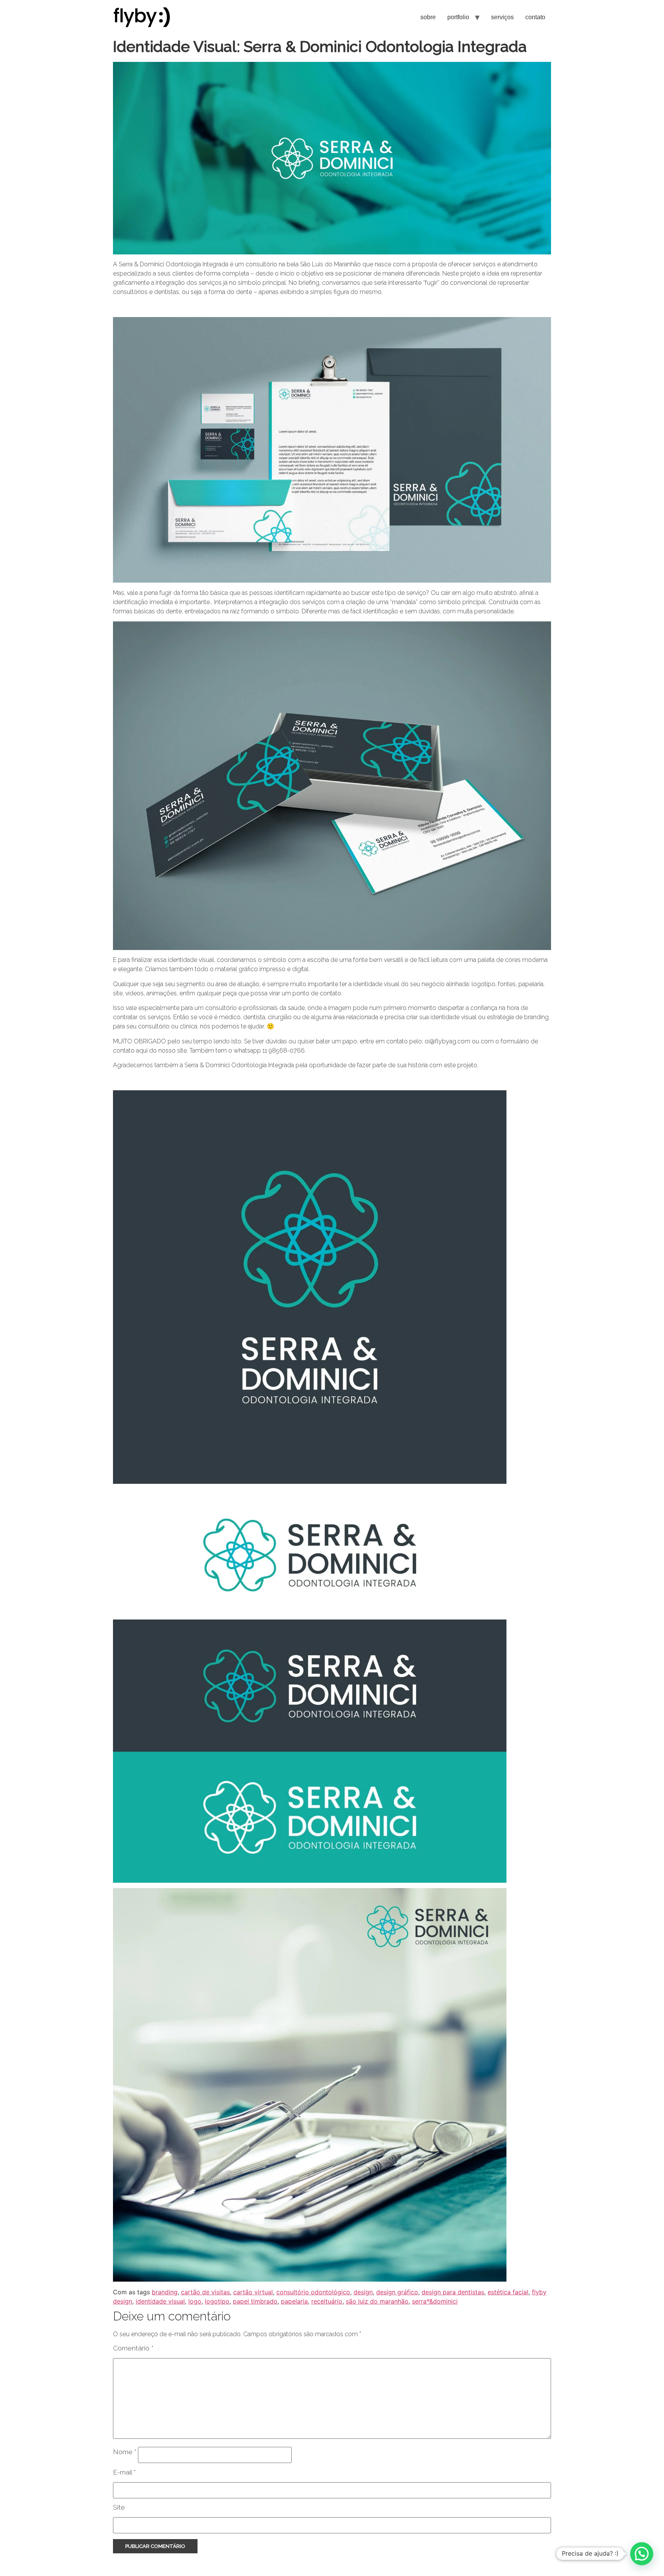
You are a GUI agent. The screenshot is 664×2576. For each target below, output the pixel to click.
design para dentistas (453, 2292)
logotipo (217, 2301)
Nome (125, 2452)
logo (195, 2301)
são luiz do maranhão (377, 2301)
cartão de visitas (205, 2292)
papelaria (294, 2301)
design (363, 2292)
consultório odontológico (313, 2292)
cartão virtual (253, 2292)
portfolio (458, 17)
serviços (502, 17)
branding (165, 2292)
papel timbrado (255, 2301)
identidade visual (160, 2301)
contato (535, 17)
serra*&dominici (435, 2301)
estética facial (508, 2292)
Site (119, 2507)
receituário (327, 2301)
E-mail (124, 2472)
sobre (428, 17)
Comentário (133, 2348)
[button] (642, 2554)
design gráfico (397, 2292)
